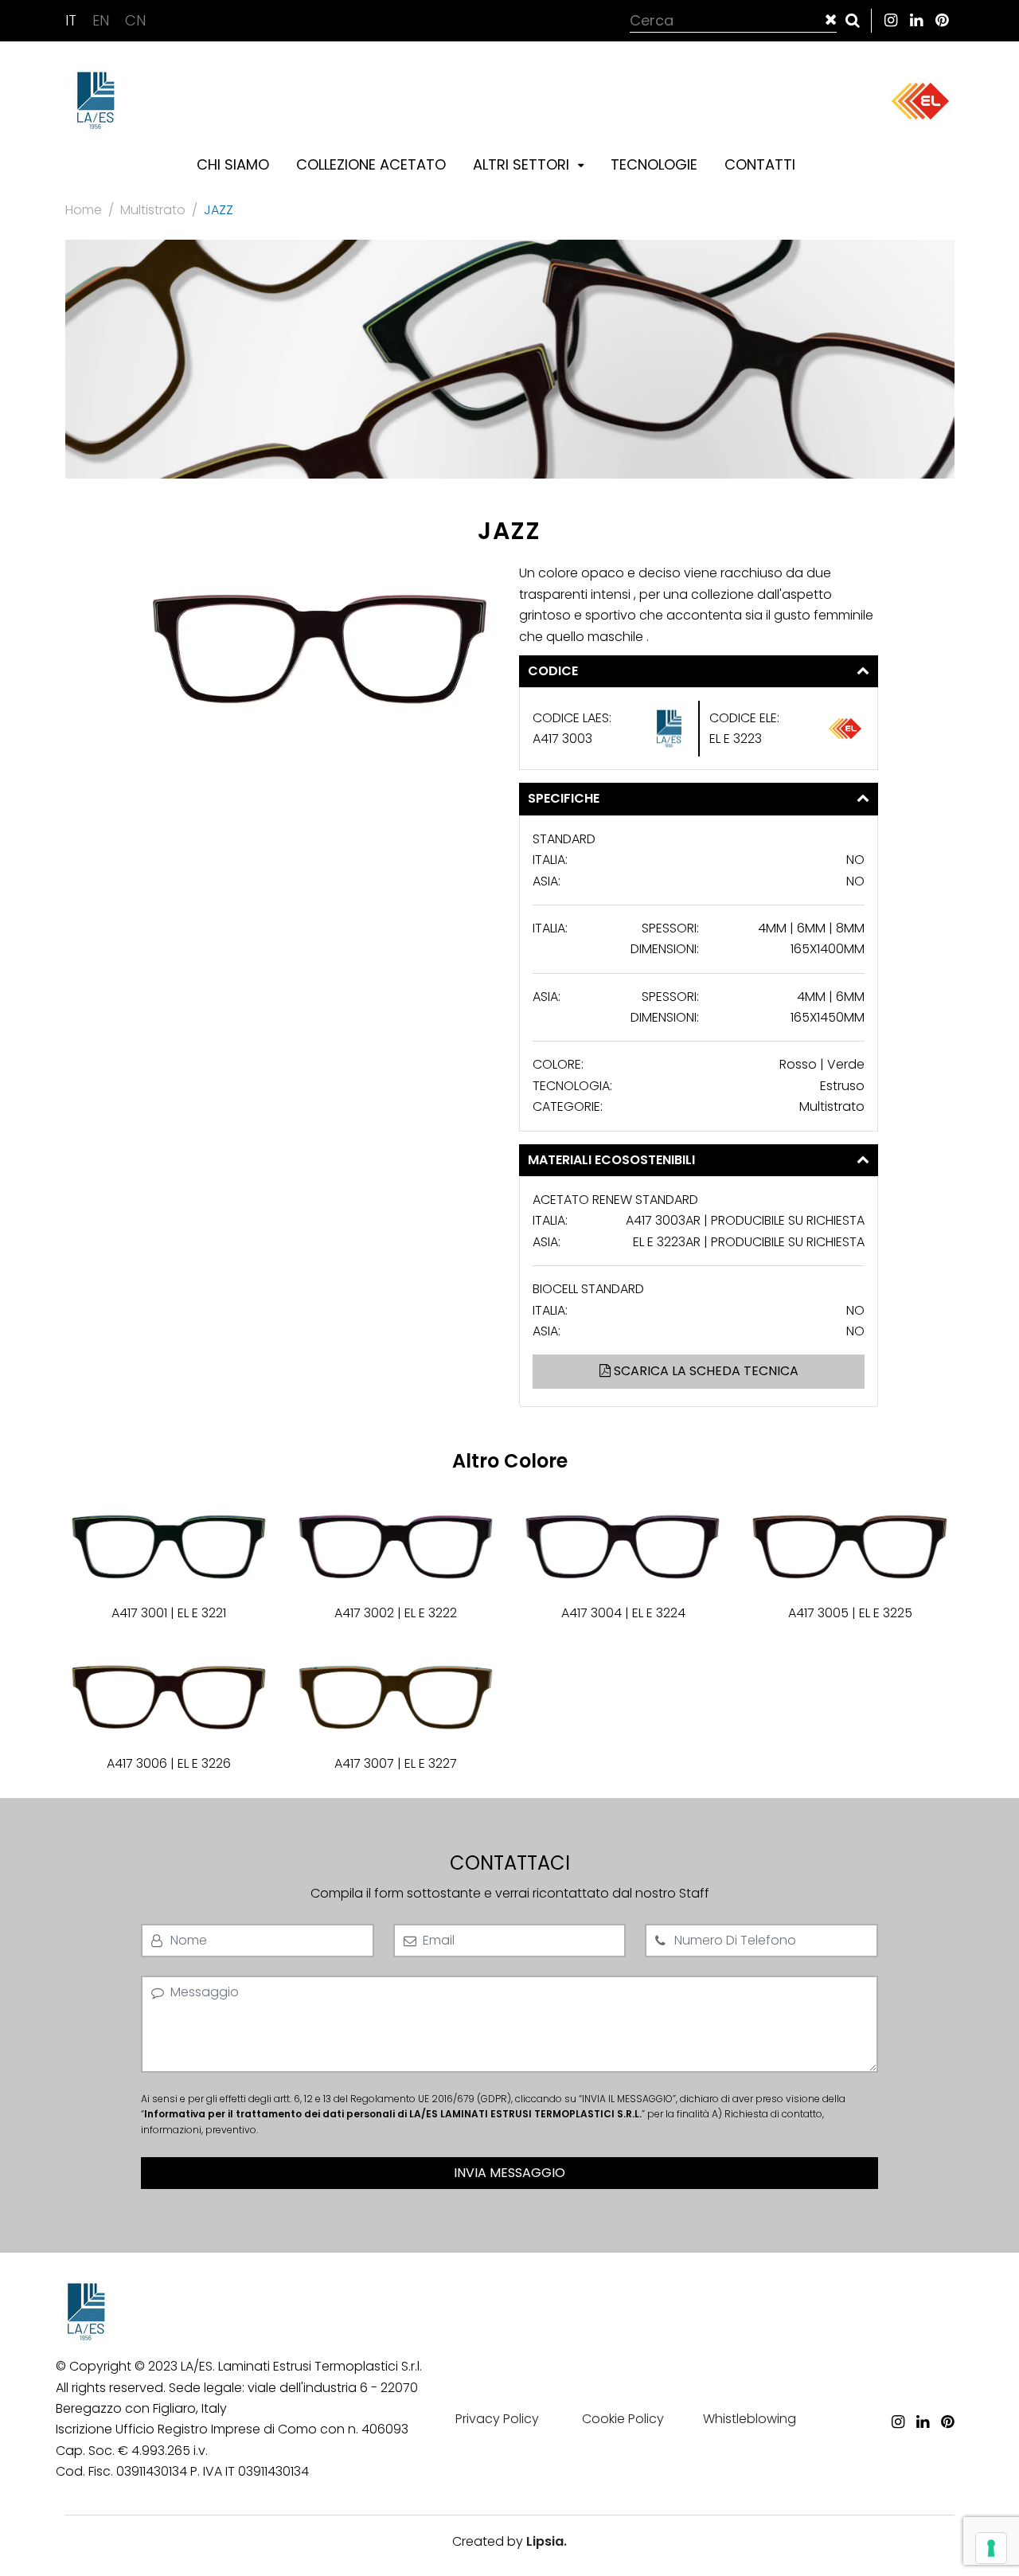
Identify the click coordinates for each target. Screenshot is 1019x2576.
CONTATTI (760, 164)
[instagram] (891, 20)
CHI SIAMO (233, 164)
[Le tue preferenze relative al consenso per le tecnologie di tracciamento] (991, 2548)
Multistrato (153, 210)
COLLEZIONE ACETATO (371, 164)
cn (135, 20)
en (103, 20)
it (73, 20)
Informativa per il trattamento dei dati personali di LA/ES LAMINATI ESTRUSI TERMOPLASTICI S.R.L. (393, 2114)
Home (84, 210)
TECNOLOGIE (654, 164)
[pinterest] (942, 20)
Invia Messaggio (509, 2173)
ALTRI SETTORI (523, 164)
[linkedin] (916, 20)
